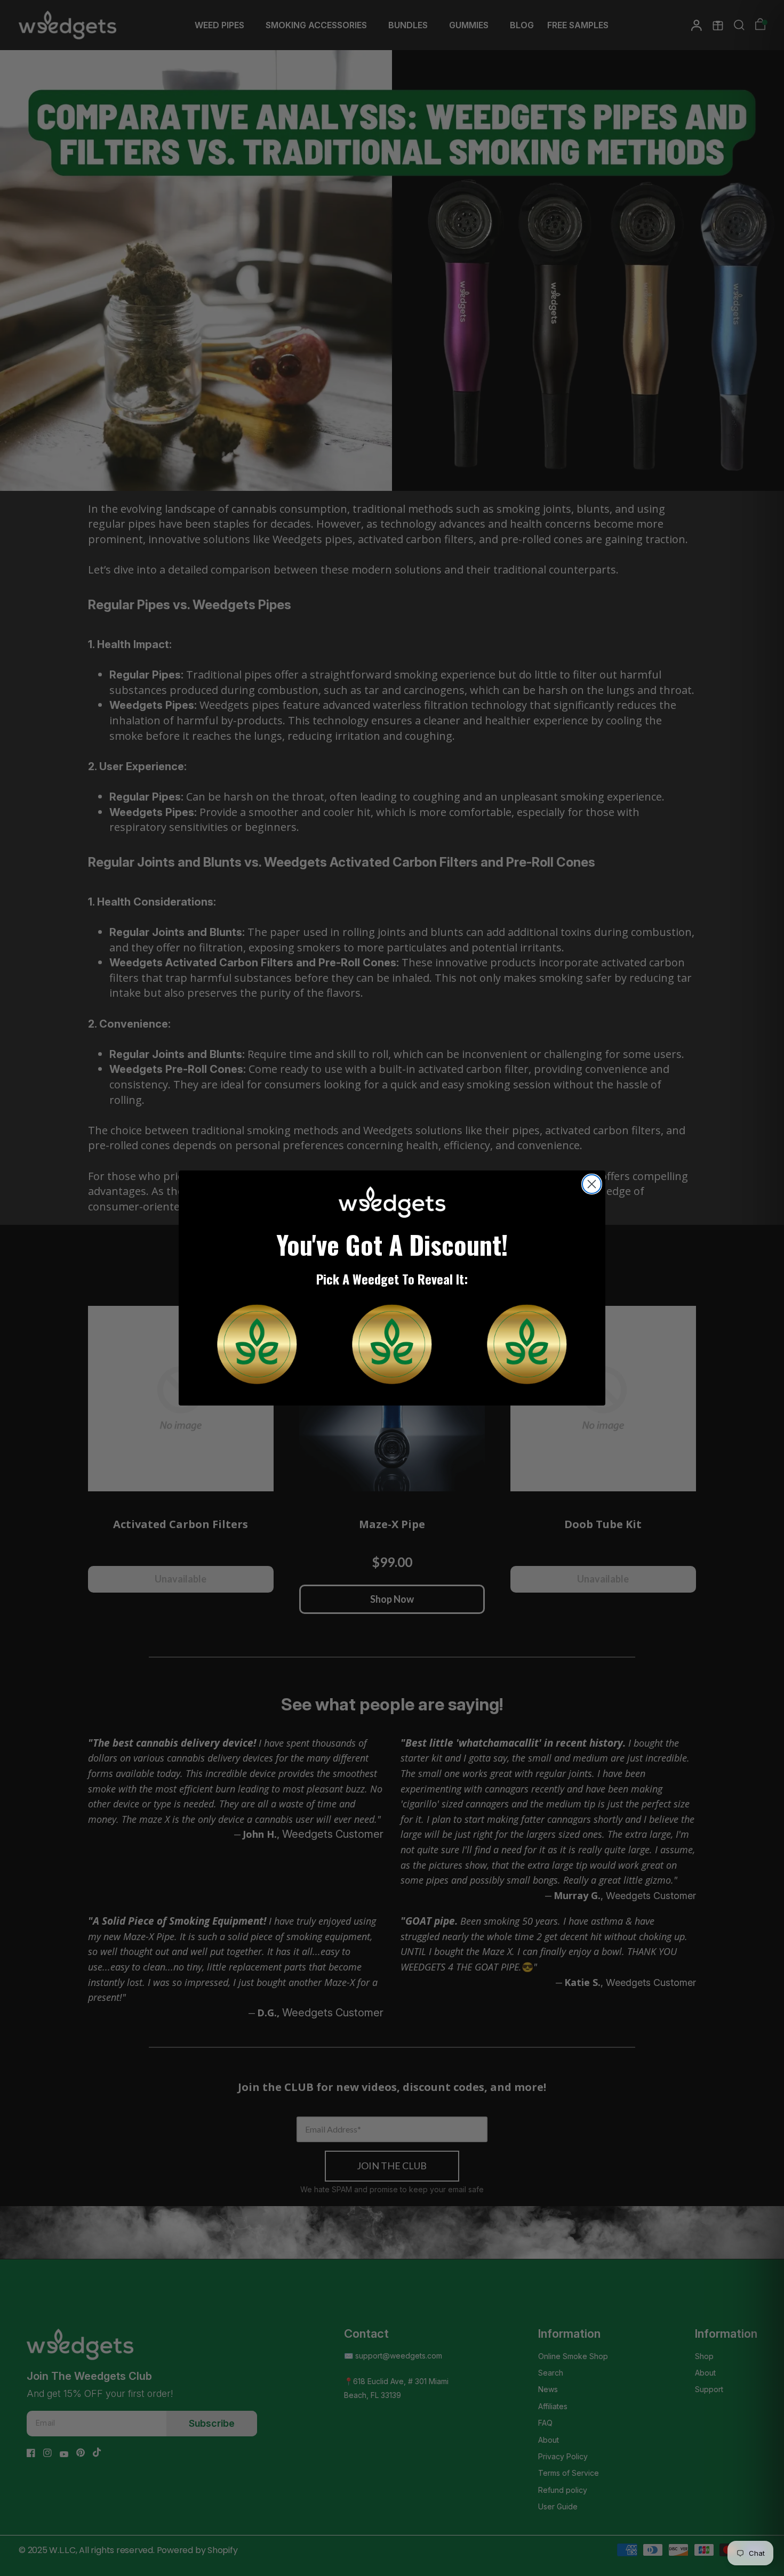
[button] (257, 1344)
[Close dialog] (592, 1184)
